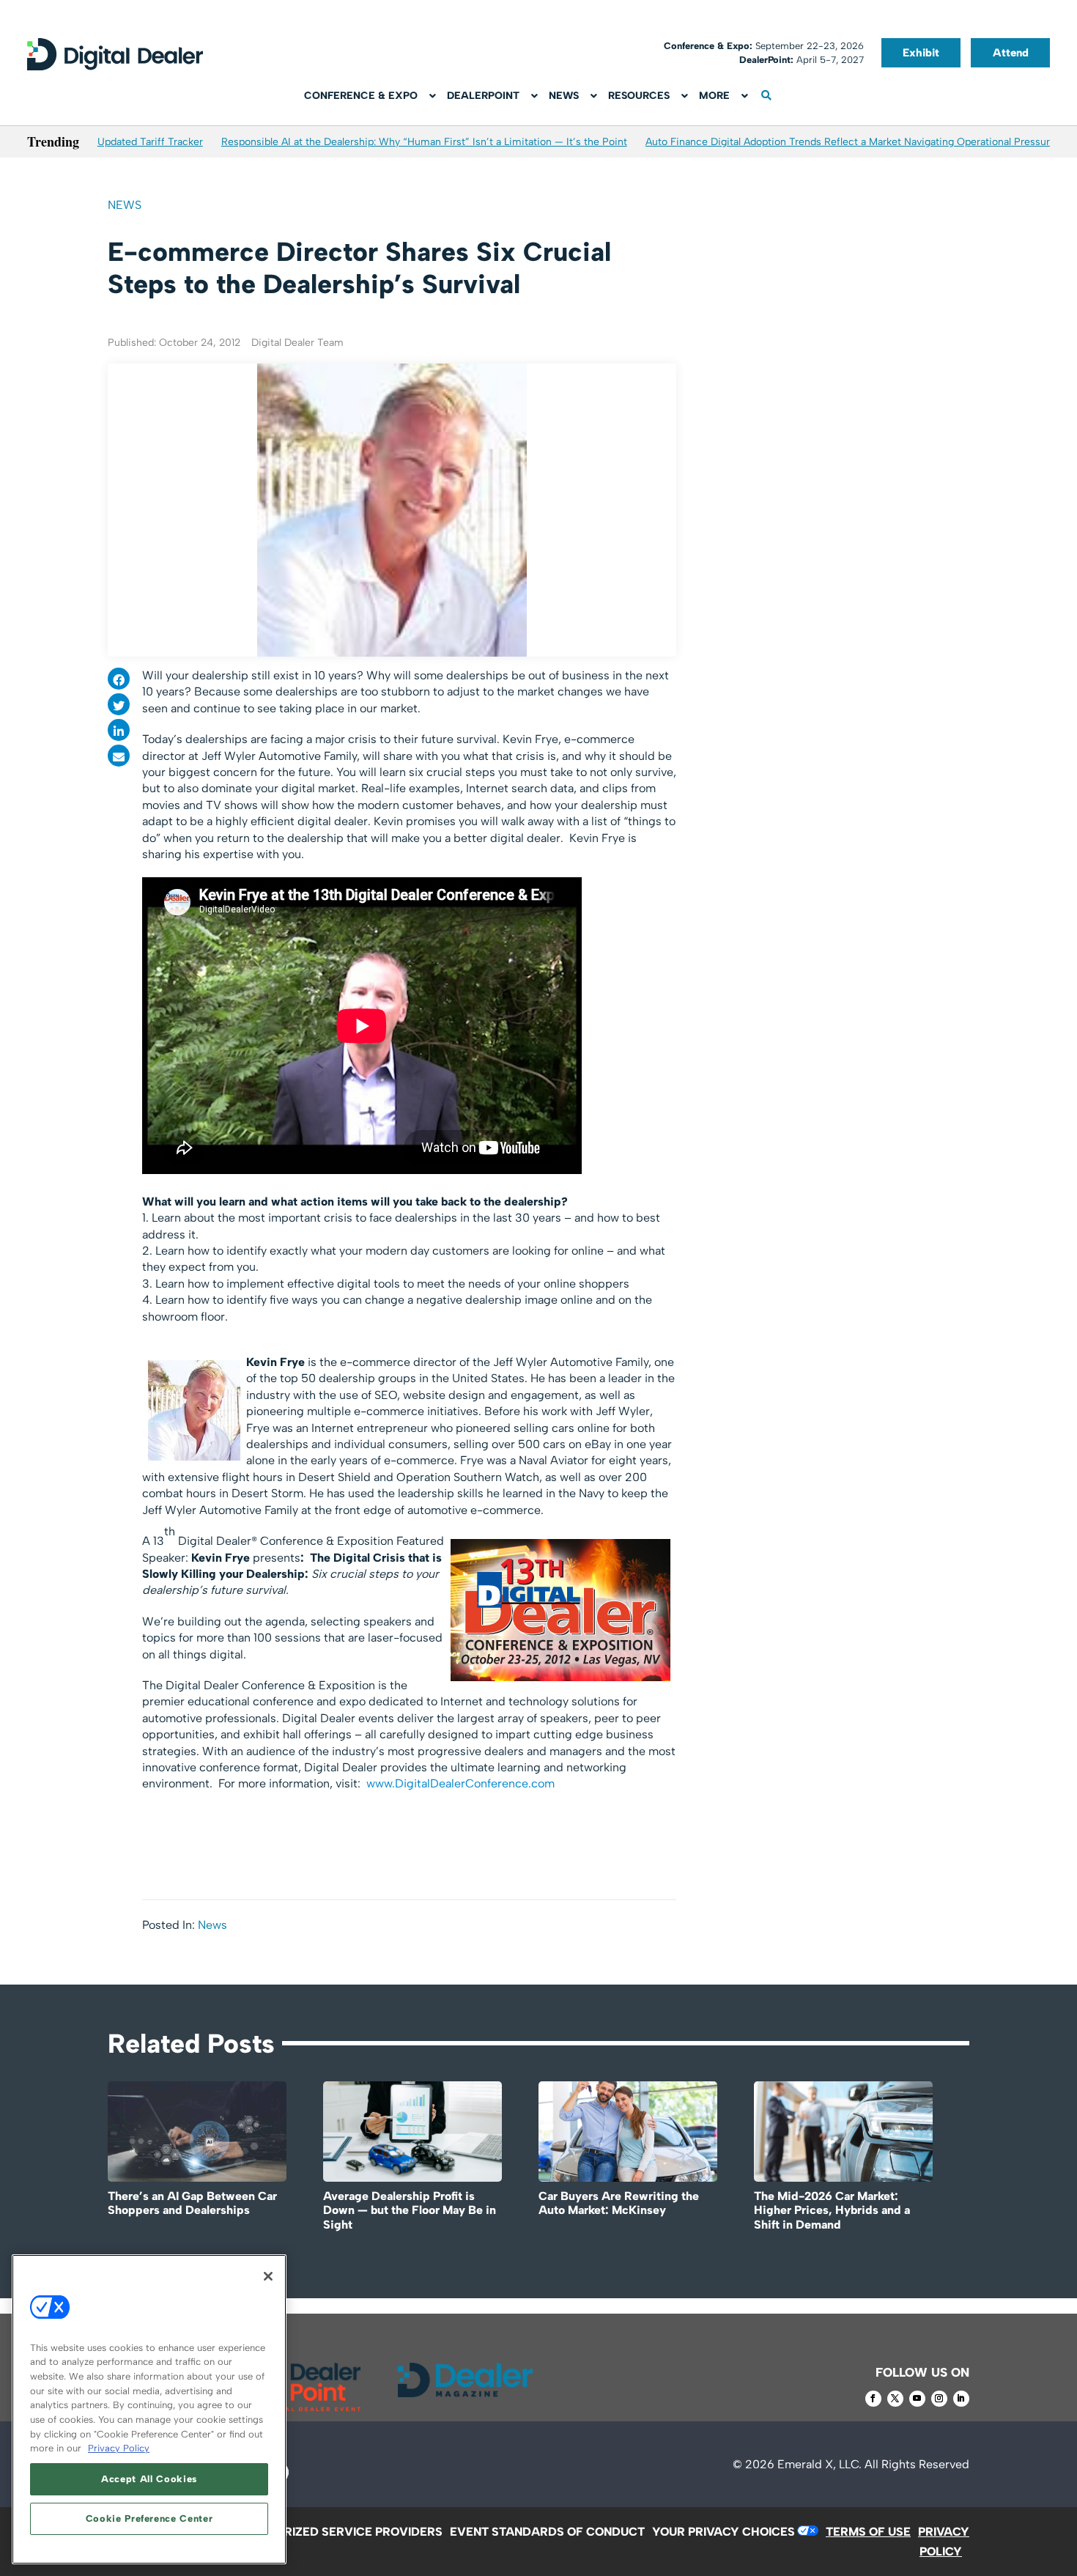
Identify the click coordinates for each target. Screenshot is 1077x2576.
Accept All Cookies (149, 2479)
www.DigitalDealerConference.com (460, 1783)
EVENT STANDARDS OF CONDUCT (547, 2532)
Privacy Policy (119, 2448)
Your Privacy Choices (723, 2532)
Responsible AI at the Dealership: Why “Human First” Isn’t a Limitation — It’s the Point (424, 142)
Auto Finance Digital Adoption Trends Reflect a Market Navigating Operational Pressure (851, 142)
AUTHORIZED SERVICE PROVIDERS (343, 2532)
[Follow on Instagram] (939, 2399)
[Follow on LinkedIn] (961, 2399)
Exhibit (921, 53)
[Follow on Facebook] (873, 2399)
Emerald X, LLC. (819, 2464)
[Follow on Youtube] (917, 2399)
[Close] (268, 2276)
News (125, 205)
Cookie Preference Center (149, 2518)
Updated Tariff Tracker (150, 142)
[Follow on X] (895, 2399)
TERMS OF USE (868, 2532)
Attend (1011, 53)
